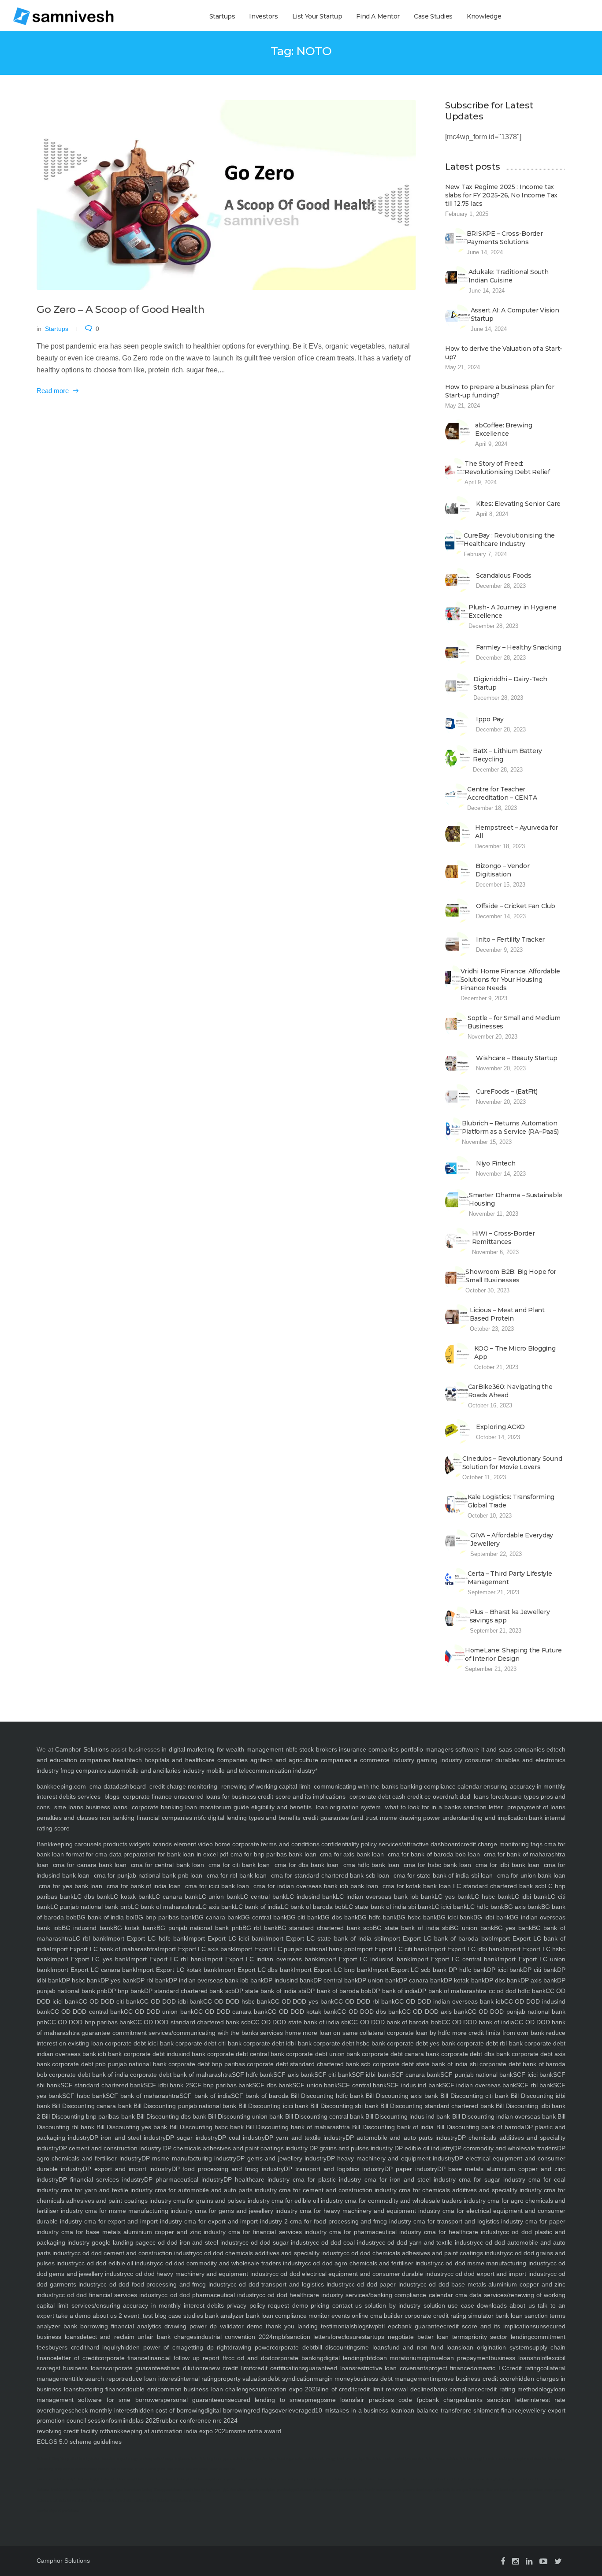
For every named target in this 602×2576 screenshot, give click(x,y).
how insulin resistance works (380, 2490)
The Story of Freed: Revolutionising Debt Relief (507, 468)
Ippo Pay (490, 719)
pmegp (314, 2400)
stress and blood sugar (536, 2490)
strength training (498, 2479)
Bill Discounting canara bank (91, 2106)
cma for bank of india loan (144, 1886)
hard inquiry (104, 2347)
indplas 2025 (142, 2420)
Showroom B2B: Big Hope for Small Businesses (511, 1276)
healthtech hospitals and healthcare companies (180, 1760)
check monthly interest (103, 2410)
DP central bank (336, 1980)
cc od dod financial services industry (110, 2295)
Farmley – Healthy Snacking (519, 647)
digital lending (343, 2358)
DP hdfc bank (467, 1970)
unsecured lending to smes (263, 2400)
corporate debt (370, 1797)
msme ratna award (255, 2431)
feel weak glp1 (89, 2479)
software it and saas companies (500, 1749)
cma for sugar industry (491, 2179)
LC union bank (219, 1897)
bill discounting (336, 2347)
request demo (287, 2305)
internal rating (198, 2379)
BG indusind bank (87, 1928)
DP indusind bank (288, 1980)
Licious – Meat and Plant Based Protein (507, 1314)
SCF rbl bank (535, 2085)
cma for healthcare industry (462, 2232)
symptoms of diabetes (530, 2459)
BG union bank (472, 1928)
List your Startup (317, 16)
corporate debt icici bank (138, 2043)
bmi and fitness (197, 2469)
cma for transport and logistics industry (467, 2221)
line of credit (337, 2389)
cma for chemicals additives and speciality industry (469, 2190)
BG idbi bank (492, 1917)
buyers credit (67, 2347)
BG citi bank (304, 1917)
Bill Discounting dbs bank (171, 2116)
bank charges (446, 2400)
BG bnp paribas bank (165, 1917)
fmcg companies (83, 1771)
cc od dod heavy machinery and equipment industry (199, 2274)
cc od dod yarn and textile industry (428, 2242)
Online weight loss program (215, 2479)
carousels (87, 1844)
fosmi (116, 2420)
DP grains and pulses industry (350, 2148)
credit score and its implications (303, 1797)
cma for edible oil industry (307, 2201)
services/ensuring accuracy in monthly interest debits (146, 2305)
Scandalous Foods (504, 575)
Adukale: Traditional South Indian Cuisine (509, 276)
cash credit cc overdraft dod (431, 1797)
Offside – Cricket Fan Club (516, 906)
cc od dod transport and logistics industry (290, 2284)
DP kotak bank (464, 1980)
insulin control (393, 2459)
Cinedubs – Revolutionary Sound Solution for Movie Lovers (512, 1463)
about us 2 (106, 2316)
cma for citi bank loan (239, 1865)
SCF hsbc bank (84, 2096)
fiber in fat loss (523, 2479)
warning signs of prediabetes (58, 2511)
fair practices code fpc (390, 2400)
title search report (98, 2379)
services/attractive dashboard (419, 1844)
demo (253, 2326)
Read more (53, 391)
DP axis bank (539, 1980)
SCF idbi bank (372, 2075)
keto (194, 2459)
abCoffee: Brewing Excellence (504, 429)
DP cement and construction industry (110, 2148)
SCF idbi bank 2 (166, 2085)
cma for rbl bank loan (237, 1875)
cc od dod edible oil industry (118, 2263)
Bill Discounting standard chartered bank (436, 2106)
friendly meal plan (261, 2490)
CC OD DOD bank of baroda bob (395, 2022)
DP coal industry (241, 2138)
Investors (263, 16)
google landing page (119, 2242)
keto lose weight (472, 2459)
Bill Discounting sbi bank (344, 2106)
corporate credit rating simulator (448, 2316)
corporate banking (156, 1807)
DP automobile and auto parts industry (401, 2138)
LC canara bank (175, 1897)
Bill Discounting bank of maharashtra (297, 2127)
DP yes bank (118, 1980)
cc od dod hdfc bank (516, 1991)
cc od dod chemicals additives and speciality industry (269, 2253)
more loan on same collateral (343, 2033)
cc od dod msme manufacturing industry (494, 2263)
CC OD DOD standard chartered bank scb (192, 2022)
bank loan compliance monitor (287, 2316)
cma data (102, 1786)
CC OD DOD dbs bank (370, 2012)
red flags (263, 2410)
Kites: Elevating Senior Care (518, 504)
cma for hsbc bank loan (437, 1865)
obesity (104, 2469)
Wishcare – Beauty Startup (517, 1058)
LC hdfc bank (485, 1907)
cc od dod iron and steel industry (196, 2242)
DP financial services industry (101, 2179)
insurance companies (369, 1749)
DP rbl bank (152, 1980)
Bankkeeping (55, 1844)
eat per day (297, 2479)
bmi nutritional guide (150, 2469)
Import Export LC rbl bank (167, 1959)
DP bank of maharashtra (452, 1991)
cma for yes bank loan (71, 1886)
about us (521, 2305)
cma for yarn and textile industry (106, 2190)
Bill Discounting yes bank (131, 2127)
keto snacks (175, 2469)
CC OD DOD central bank (87, 2012)
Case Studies (433, 16)
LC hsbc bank (491, 1897)
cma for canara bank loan (90, 1865)
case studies (185, 2316)
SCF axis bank (294, 2075)
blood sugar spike (290, 2459)
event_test (137, 2316)
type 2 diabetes (234, 2459)
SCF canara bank (416, 2075)
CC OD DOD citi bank (109, 2001)
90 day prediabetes (168, 2490)
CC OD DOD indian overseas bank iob (449, 2001)
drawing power (251, 2347)
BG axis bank (523, 1907)
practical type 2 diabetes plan (298, 2490)
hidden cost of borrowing (170, 2410)
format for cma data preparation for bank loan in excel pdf (146, 1854)
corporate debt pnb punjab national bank (108, 2064)
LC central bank (263, 1897)
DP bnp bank (126, 1991)
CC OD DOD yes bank (302, 2001)
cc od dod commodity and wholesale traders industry (231, 2263)
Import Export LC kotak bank (176, 1970)
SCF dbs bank (272, 2085)
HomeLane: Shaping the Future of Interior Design (513, 1654)
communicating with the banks (355, 1786)
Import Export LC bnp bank (332, 1970)
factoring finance (102, 2389)
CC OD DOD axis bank (435, 2012)
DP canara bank (421, 1980)
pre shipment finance (492, 2410)
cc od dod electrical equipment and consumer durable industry (360, 2274)
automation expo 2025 (287, 2389)
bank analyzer (224, 2316)
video (204, 1844)
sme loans (69, 1807)
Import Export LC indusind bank (364, 1959)
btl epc (388, 2326)
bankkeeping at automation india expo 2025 (168, 2431)
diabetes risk (314, 2459)
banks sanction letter (498, 2400)
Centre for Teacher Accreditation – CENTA (502, 793)
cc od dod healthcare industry (301, 2295)
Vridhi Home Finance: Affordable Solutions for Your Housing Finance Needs (510, 980)
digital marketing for (197, 1749)
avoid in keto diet (223, 2469)
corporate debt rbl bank (489, 2043)
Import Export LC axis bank (196, 1949)
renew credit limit (227, 2368)
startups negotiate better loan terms (415, 2337)
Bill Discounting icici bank (272, 2106)
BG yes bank (513, 1928)
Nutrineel (43, 2459)
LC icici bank (449, 1907)
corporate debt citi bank (208, 2043)
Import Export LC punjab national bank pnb (294, 1949)
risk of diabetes (122, 2469)
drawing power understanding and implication (463, 1818)
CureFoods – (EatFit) (507, 1091)
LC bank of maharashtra (165, 1907)
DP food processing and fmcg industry (228, 2169)
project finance (449, 2368)
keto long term (210, 2459)
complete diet (247, 2479)
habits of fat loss (113, 2479)
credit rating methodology (517, 2389)
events (340, 2316)
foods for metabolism (360, 2479)
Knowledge (484, 16)
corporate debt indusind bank (163, 2054)
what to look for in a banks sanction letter (444, 1807)
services (89, 1797)
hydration (93, 2459)
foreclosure (346, 2337)
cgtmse (432, 2358)
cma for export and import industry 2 (235, 2221)
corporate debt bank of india (88, 2075)
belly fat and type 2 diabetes (464, 2490)
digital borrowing (228, 2410)
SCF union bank (315, 2085)
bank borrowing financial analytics (111, 2326)
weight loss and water (144, 2479)
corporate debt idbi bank (277, 2043)
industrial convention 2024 (235, 2337)
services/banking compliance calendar (398, 2295)
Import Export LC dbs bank (255, 1970)
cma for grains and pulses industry (221, 2201)
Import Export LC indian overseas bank (261, 1959)
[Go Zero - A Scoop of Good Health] (226, 195)
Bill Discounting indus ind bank (407, 2116)
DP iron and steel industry (128, 2138)
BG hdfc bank (377, 1917)
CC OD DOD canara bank (231, 2012)
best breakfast (449, 2479)
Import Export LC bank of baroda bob (437, 1938)
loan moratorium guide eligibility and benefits (248, 1807)
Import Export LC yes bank (89, 1959)
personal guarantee (192, 2400)
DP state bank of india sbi (271, 1991)
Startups (222, 16)
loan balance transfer (432, 2410)
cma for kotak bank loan (417, 1886)
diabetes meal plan (73, 2500)
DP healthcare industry (256, 2179)
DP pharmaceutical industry (184, 2179)
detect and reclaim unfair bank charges (138, 2337)
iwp (373, 2326)
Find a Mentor (378, 16)
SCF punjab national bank (477, 2075)
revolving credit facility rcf (72, 2431)
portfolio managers (427, 1749)
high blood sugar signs (106, 2490)
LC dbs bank (92, 1897)
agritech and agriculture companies (301, 1760)
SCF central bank (362, 2085)
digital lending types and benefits (254, 1818)
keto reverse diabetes (442, 2459)
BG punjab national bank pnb (199, 1928)
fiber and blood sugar (502, 2490)
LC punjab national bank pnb (91, 1907)
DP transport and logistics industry (334, 2169)
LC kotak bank (131, 1897)
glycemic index (473, 2479)
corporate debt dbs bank (474, 2054)
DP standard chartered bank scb (190, 1991)
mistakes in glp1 (64, 2479)
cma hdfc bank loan (371, 1865)
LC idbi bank (530, 1897)
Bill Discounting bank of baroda (479, 2127)
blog (160, 2316)
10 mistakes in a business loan (359, 2410)
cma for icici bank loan (217, 1886)
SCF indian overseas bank (479, 2085)
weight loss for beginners (202, 2490)
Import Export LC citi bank (391, 1949)
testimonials (336, 2326)
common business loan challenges (206, 2389)
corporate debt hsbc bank (348, 2043)
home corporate (236, 1844)
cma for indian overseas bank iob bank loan (316, 1886)
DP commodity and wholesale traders (505, 2148)
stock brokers (318, 1749)
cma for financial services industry (276, 2232)
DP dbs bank (503, 1980)
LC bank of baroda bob (313, 1907)
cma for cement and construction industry (337, 2190)
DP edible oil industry (423, 2148)
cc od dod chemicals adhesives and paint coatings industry (425, 2253)
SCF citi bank (333, 2075)
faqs (536, 1844)
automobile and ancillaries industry (156, 1771)
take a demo (72, 2316)
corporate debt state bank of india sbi (424, 2064)
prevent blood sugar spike (422, 2490)
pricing (319, 2305)
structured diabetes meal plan (110, 2500)
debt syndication (290, 2379)
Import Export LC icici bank (226, 1938)
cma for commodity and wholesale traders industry (414, 2201)
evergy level (335, 2459)
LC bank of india (258, 1907)
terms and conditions (289, 1844)
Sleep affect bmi (72, 2459)
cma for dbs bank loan (307, 1865)
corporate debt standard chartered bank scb (308, 2064)
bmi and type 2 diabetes (363, 2459)
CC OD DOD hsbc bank (237, 2001)
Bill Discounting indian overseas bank (503, 2116)
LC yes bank (453, 1897)
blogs (112, 1797)
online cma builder (376, 2316)
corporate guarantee (135, 2368)
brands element (173, 1844)
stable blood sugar (273, 2479)
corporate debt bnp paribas (206, 2064)
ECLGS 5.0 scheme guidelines (79, 2442)
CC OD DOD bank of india (478, 2022)
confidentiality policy (348, 1844)
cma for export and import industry (132, 2221)
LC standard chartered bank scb (499, 1886)
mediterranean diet (422, 2479)
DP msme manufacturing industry (189, 2158)
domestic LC (488, 2368)
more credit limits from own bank (497, 2033)
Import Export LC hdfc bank (146, 1938)
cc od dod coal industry (346, 2242)
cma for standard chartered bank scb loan (330, 1875)
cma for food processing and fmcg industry (349, 2221)
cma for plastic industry (325, 2179)
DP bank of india (395, 1991)
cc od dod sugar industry (278, 2242)
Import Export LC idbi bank (465, 1949)
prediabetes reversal (186, 2500)
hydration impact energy (120, 2459)
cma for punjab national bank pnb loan (148, 1875)
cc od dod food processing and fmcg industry (165, 2284)
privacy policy (245, 2305)
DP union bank (378, 1980)
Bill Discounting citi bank (473, 2096)
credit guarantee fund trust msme (350, 1818)
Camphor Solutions (82, 1749)
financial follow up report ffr (188, 2358)
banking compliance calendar (441, 1786)
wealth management (255, 1749)
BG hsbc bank (417, 1917)
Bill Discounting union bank (245, 2116)
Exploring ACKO (500, 1427)
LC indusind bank (311, 1897)
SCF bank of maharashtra (143, 2096)
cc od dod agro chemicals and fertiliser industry (371, 2263)
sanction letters (309, 2337)
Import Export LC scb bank (409, 1970)
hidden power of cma (152, 2347)
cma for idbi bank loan (507, 1865)
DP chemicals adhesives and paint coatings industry (234, 2148)
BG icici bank (455, 1917)
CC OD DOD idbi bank (171, 2001)
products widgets (126, 1844)
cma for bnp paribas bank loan (273, 1854)
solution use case (447, 2305)
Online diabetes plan (177, 2479)
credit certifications (279, 2368)
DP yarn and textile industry (305, 2138)
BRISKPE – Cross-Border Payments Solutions (505, 238)
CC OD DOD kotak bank (302, 2012)
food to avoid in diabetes (325, 2479)
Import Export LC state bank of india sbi (324, 1938)
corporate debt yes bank (420, 2043)
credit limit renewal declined (394, 2389)
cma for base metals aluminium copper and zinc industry (142, 2232)
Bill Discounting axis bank (401, 2096)
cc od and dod (250, 2358)
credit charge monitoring (183, 1786)
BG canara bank (218, 1917)
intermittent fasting (138, 2490)
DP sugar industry (191, 2138)
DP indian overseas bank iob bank (217, 1980)
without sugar (163, 2459)
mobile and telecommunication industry (261, 1771)
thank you (279, 2326)
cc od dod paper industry (385, 2284)
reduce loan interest (151, 2379)
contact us (346, 2305)
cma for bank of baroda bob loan (434, 1854)
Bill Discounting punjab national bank (184, 2106)
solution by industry (391, 2305)
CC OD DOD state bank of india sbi (300, 2022)
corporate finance (147, 1797)
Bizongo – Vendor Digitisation (503, 870)
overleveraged (295, 2410)
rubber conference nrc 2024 (199, 2420)
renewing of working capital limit (266, 1786)
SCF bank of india (205, 2096)
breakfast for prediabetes (69, 2490)
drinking (146, 2459)
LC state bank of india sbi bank (388, 1907)
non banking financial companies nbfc (153, 1818)
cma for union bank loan (530, 1875)
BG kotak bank (135, 1928)
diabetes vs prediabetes (339, 2490)
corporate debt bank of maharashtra (180, 2075)
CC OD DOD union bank (159, 2012)
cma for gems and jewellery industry (245, 2211)
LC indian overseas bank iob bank (385, 1897)
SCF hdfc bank (253, 2075)
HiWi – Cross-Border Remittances (504, 1238)
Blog (55, 2459)
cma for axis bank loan (352, 1854)
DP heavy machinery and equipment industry (391, 2158)
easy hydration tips (261, 2459)
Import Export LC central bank (454, 1959)
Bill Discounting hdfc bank (326, 2096)
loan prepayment (466, 2358)
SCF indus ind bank (414, 2085)
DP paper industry (411, 2169)
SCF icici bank (533, 2075)
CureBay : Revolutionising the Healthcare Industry (509, 540)
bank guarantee (421, 2326)
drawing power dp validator (203, 2326)
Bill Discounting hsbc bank (205, 2127)
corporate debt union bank (322, 2054)
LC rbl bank (89, 1938)
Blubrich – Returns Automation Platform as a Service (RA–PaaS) (510, 1127)
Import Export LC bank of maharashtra (104, 1949)
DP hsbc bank (81, 1980)
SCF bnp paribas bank (221, 2085)
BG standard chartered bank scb (325, 1928)
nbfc (292, 1749)
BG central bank (264, 1917)
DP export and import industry (127, 2169)
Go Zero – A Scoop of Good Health (120, 309)
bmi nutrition (415, 2459)
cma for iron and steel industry (408, 2179)
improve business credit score (473, 2379)
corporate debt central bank (245, 2054)
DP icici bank (505, 1970)
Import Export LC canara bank (93, 1970)
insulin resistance (499, 2459)
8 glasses (182, 2459)
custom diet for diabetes (152, 2500)
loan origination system (349, 1807)
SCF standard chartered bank (102, 2085)
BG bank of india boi (106, 1917)
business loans (105, 1807)
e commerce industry (384, 1760)
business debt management (392, 2379)
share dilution (183, 2368)
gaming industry (440, 1760)
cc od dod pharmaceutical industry (210, 2295)
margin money (333, 2379)
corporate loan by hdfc (417, 2033)
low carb (43, 2479)
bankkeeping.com (61, 1786)
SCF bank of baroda (260, 2096)
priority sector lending (500, 2337)
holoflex (544, 2358)
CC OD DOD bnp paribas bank (90, 2022)
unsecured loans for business (215, 1797)
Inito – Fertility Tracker (510, 939)
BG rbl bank (260, 1928)
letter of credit (77, 2358)
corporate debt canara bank (400, 2054)
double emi (141, 2389)
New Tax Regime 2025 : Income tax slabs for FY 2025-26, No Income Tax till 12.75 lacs (501, 195)
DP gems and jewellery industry (281, 2158)
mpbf (280, 2337)
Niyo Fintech (496, 1163)
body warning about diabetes (76, 2469)
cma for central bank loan (167, 1865)
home (292, 2033)
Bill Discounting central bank (323, 2116)
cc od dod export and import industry (499, 2274)
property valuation (242, 2379)
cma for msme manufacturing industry (138, 2211)
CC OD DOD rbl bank (364, 2001)
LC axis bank (217, 1907)
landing (306, 2326)
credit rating (523, 2368)
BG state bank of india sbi (411, 1928)
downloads (491, 2305)
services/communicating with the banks (203, 2033)
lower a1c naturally (392, 2479)
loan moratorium (399, 2358)
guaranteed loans (330, 2368)
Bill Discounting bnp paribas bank (87, 2116)
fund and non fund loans (424, 2347)
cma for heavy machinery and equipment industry (369, 2211)
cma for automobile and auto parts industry (215, 2190)
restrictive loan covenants (392, 2368)
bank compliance (458, 2389)
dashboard (131, 1786)
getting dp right (207, 2347)
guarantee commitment (113, 2033)
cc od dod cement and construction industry (135, 2253)
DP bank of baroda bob (339, 1991)
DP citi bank (540, 1970)
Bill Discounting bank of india (392, 2127)
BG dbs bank (339, 1917)
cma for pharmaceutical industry (374, 2232)
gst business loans (79, 2368)
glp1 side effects (234, 2490)
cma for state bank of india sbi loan (443, 1875)
